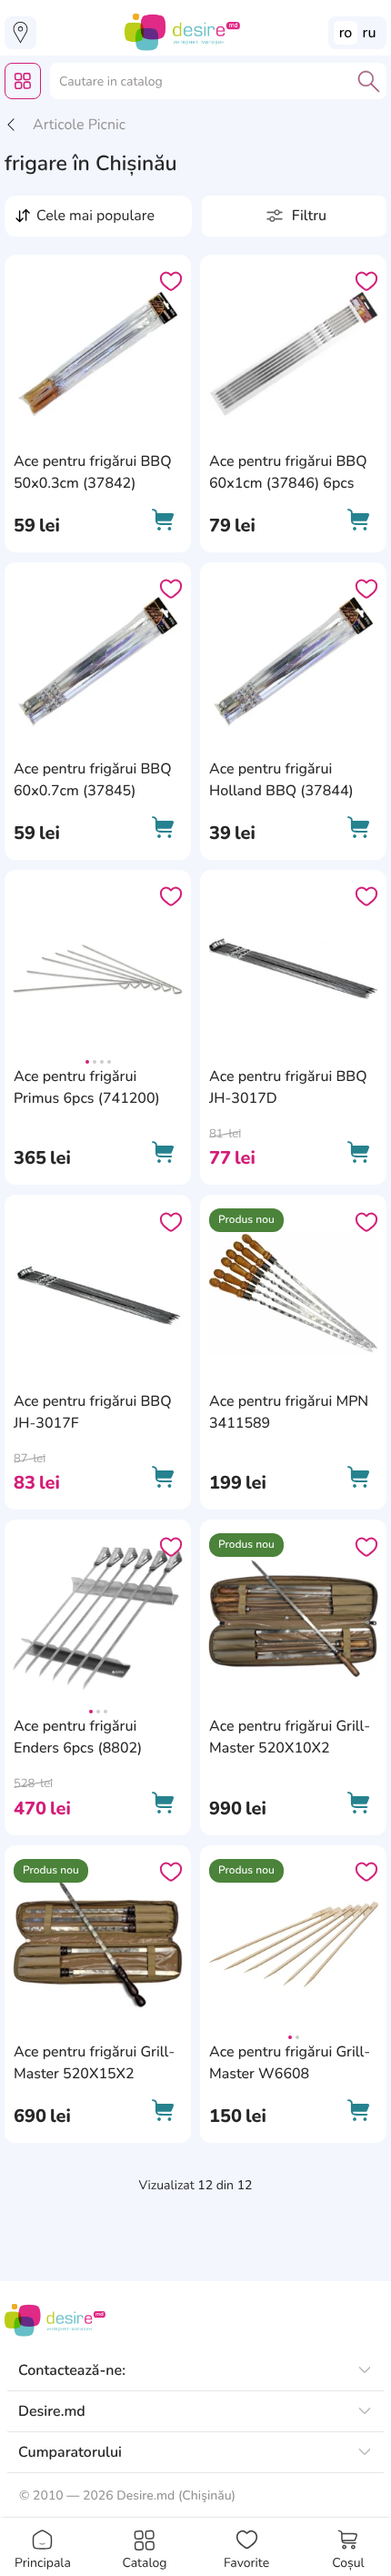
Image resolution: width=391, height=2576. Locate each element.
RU (370, 33)
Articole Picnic (79, 125)
